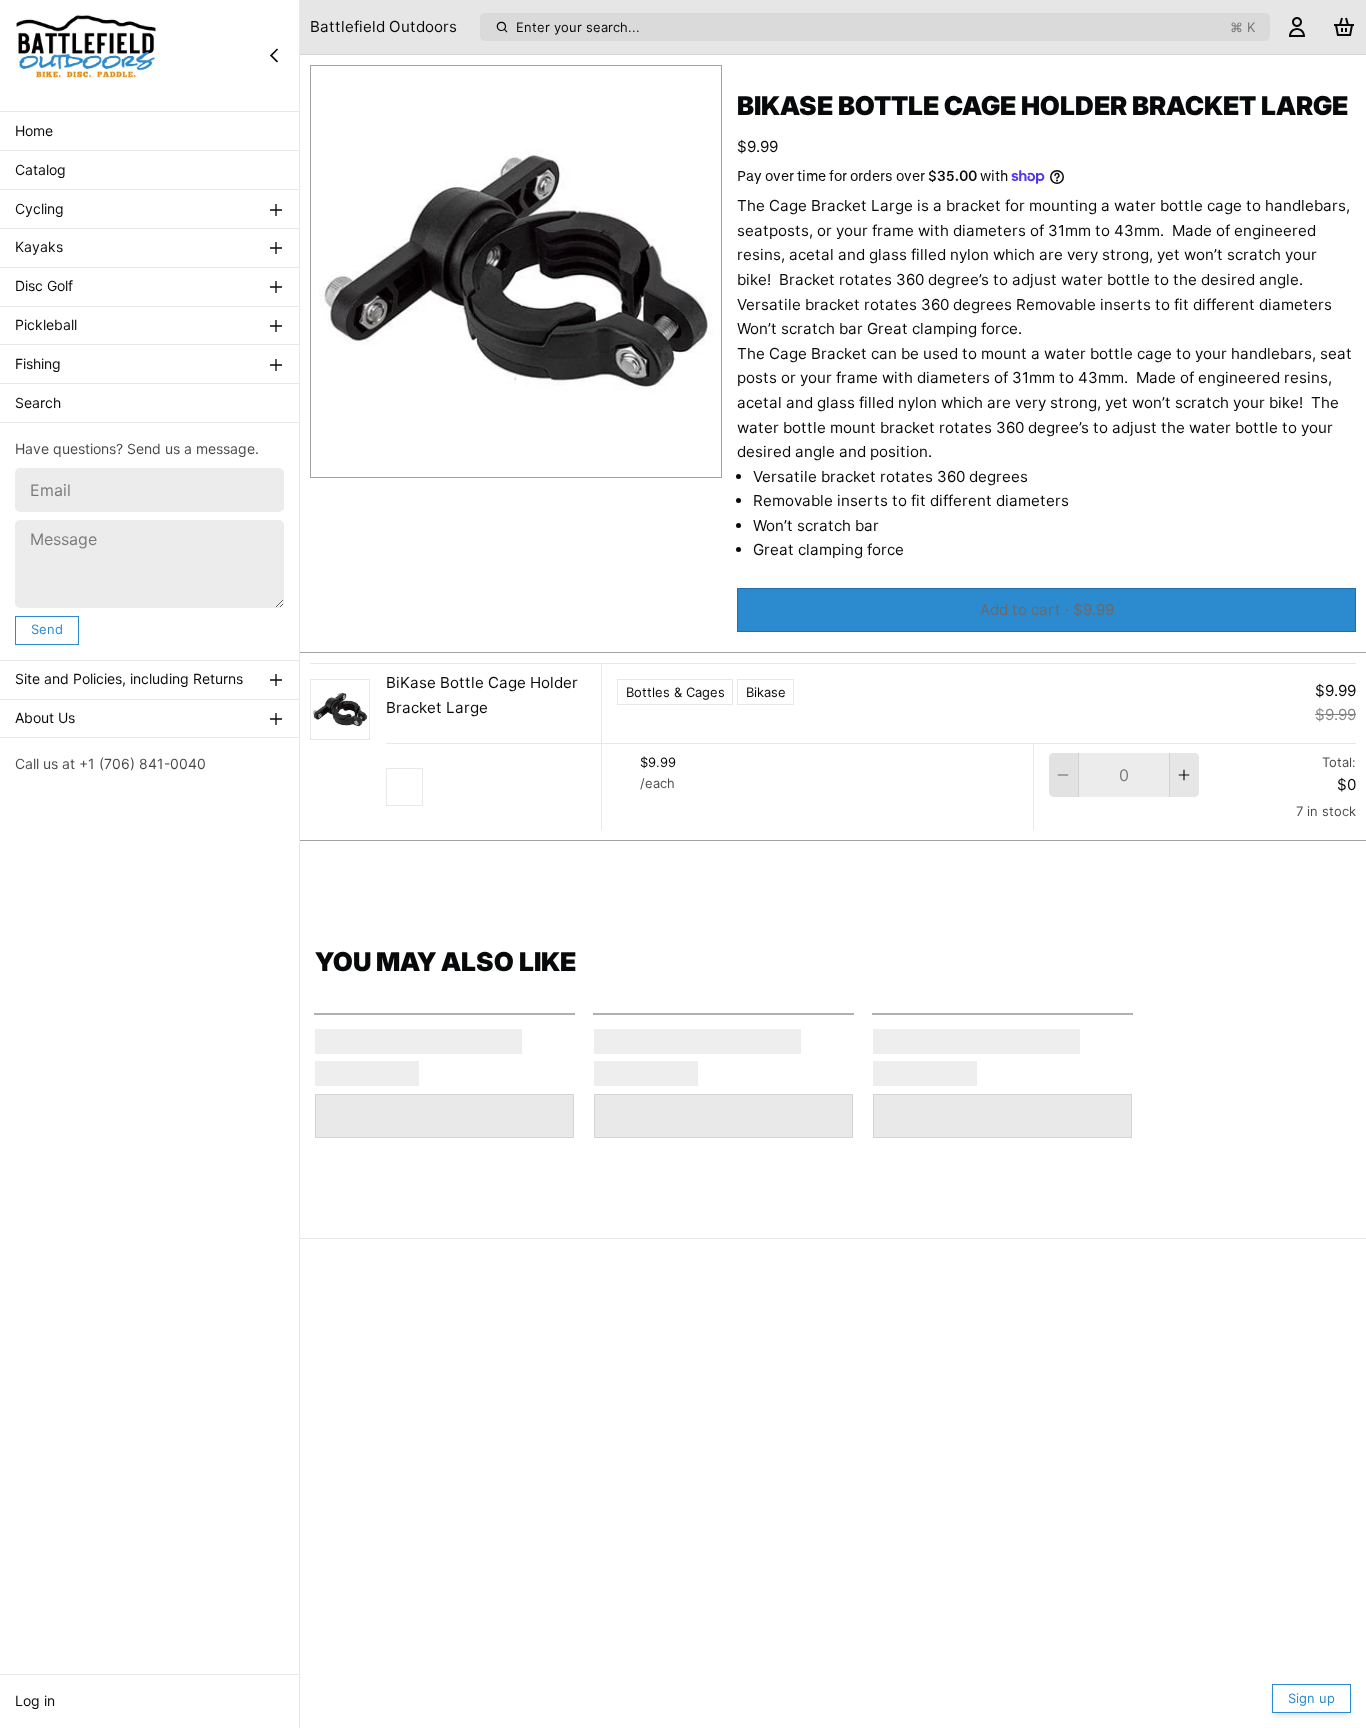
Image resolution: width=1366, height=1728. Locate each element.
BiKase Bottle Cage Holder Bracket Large (482, 696)
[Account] (1297, 27)
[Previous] (465, 456)
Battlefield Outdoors (383, 26)
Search (38, 402)
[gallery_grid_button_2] (532, 456)
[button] (1046, 610)
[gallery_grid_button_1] (516, 456)
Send (47, 629)
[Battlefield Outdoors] (86, 55)
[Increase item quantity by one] (1184, 775)
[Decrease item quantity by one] (1063, 775)
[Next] (568, 456)
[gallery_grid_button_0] (493, 456)
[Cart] (1344, 27)
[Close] (274, 55)
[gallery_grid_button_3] (547, 456)
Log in (35, 1700)
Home (34, 130)
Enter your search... (885, 27)
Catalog (40, 169)
